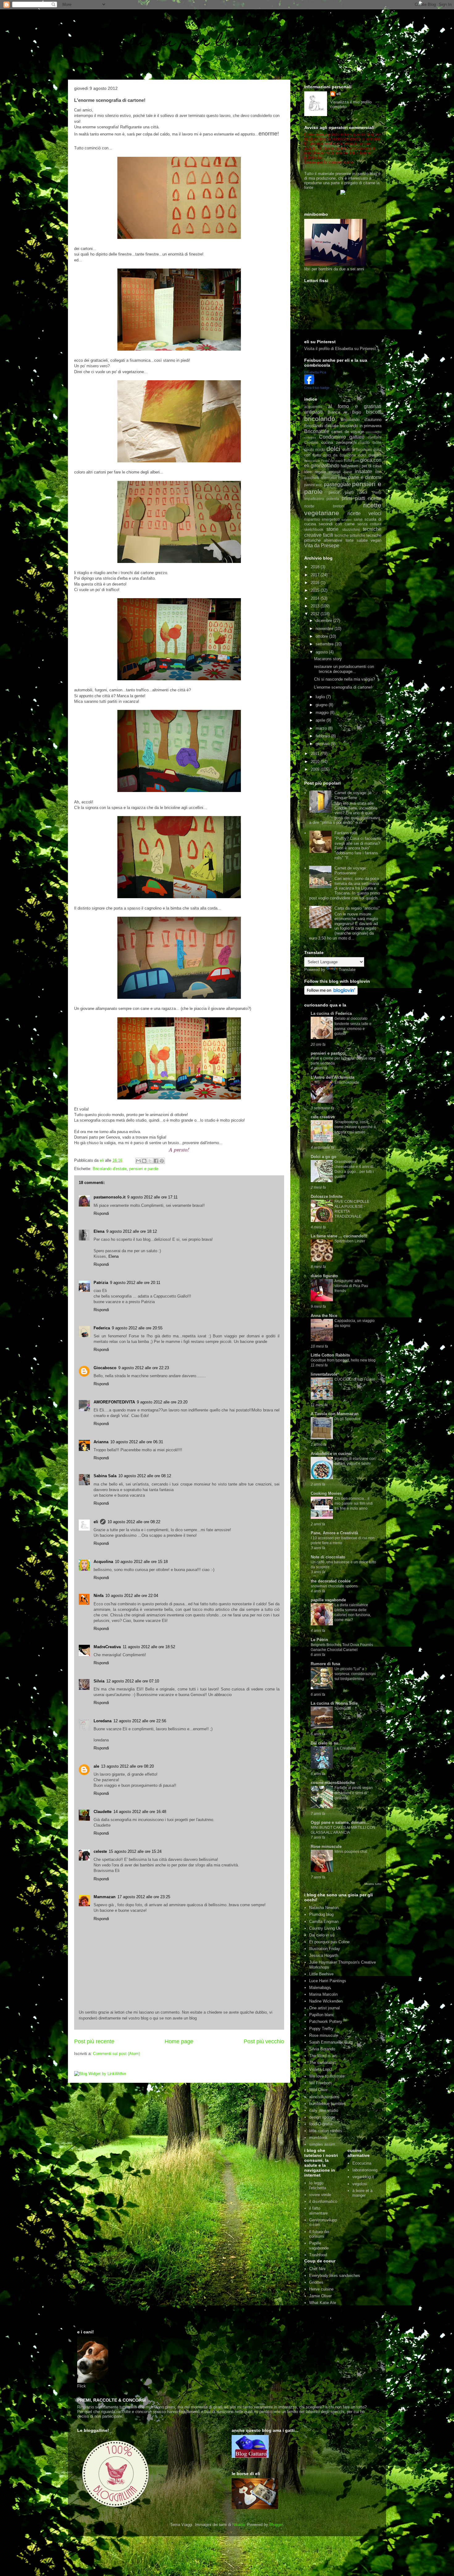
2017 (316, 575)
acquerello (313, 407)
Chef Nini (317, 2269)
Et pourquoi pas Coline (329, 1942)
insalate (364, 471)
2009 (316, 769)
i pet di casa (370, 466)
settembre (325, 644)
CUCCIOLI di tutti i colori (355, 1379)
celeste (100, 1851)
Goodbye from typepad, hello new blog (343, 1360)
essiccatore (312, 461)
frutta (348, 460)
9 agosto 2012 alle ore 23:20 (162, 1402)
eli (96, 1522)
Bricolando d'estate (110, 1169)
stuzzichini (351, 529)
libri (378, 472)
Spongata (343, 1708)
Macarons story (328, 659)
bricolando (320, 419)
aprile (321, 720)
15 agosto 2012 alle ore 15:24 (135, 1851)
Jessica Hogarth (324, 1955)
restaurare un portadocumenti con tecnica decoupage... (344, 669)
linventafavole (324, 1374)
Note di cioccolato (328, 1557)
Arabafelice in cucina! (331, 1454)
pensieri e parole (144, 1169)
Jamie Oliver (320, 2296)
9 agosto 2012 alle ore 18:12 (132, 1231)
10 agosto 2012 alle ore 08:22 (134, 1522)
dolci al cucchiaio (357, 450)
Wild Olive (318, 2090)
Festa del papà (332, 461)
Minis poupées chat (351, 1852)
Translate (347, 970)
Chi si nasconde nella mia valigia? (345, 679)
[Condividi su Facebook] (156, 1161)
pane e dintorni (365, 477)
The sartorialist (322, 2063)
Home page (179, 2041)
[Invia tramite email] (138, 1161)
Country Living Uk (325, 1928)
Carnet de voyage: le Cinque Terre (353, 795)
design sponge (322, 2117)
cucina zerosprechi (339, 442)
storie (332, 529)
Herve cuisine (321, 2289)
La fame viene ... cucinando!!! (339, 1236)
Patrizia (101, 1283)
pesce (334, 492)
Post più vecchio (264, 2041)
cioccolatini (374, 432)
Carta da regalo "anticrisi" (357, 908)
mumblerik (318, 2138)
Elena (99, 1231)
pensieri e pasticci (328, 1053)
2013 (316, 606)
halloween (349, 466)
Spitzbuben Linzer (350, 1241)
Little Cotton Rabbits (330, 1355)
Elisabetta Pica (315, 372)
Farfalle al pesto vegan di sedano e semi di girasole (354, 1793)
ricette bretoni (324, 506)
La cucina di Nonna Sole (334, 1703)
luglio (321, 697)
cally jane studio (324, 2110)
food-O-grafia (321, 2124)
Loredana (103, 1721)
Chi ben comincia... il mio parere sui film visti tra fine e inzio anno (354, 1503)
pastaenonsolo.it (109, 1197)
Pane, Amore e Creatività (334, 1533)
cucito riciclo (315, 450)
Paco (343, 478)
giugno (322, 705)
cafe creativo (323, 1117)
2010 (316, 762)
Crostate (311, 442)
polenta (333, 499)
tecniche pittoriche (350, 535)
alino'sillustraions (324, 2097)
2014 (316, 598)
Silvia (99, 1681)
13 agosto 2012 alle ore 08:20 (127, 1766)
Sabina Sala (105, 1476)
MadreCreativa (107, 1647)
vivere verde (320, 2195)
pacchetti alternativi (321, 478)
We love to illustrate (327, 2076)
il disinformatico (323, 2201)
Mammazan (105, 1897)
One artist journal (324, 2008)
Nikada (238, 2525)
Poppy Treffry (321, 2029)
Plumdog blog (321, 1914)
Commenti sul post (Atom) (116, 2054)
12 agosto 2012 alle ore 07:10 (133, 1681)
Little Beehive (321, 1974)
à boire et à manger (362, 2193)
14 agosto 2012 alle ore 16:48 (140, 1812)
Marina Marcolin (323, 1994)
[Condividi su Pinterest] (162, 1161)
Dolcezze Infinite (327, 1196)
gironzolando (325, 466)
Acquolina (103, 1562)
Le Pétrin (319, 1640)
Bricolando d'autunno (361, 420)
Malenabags (320, 1988)
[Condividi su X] (150, 1161)
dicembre (324, 621)
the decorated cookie (331, 1581)
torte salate (357, 540)
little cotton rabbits (326, 2131)
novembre (325, 629)
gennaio (323, 744)
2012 (316, 614)
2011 (316, 754)
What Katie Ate (323, 2303)
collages (310, 438)
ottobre (322, 636)
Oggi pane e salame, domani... (340, 1822)
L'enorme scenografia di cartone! (343, 687)
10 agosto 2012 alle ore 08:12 (145, 1476)
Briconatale (317, 431)
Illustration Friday (325, 1949)
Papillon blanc (322, 2015)
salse (358, 519)
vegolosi (360, 2184)
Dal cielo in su (322, 1935)
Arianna (101, 1442)
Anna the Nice (324, 1316)
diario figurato (324, 1276)
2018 (316, 567)
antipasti (313, 412)
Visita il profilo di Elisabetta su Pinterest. (341, 349)
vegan (376, 540)
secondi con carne (337, 524)
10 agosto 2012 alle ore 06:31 (137, 1442)
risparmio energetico (322, 519)
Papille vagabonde (319, 2246)
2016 (316, 583)
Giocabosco (105, 1368)
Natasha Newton (324, 1908)
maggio (323, 713)
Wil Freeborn (320, 2083)
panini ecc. (313, 485)
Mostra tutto (373, 1884)
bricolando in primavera (361, 426)
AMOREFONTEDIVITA (114, 1402)
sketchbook (314, 529)
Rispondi (101, 1213)
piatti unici (356, 492)
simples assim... (324, 2144)
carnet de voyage (348, 432)
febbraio (323, 736)
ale (96, 1766)
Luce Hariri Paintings (328, 1981)
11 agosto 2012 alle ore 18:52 (149, 1647)
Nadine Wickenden (326, 2001)
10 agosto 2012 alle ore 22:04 (132, 1596)
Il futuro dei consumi (319, 2234)
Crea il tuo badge (317, 388)
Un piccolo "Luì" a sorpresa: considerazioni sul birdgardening (355, 1674)
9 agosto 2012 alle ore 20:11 (135, 1283)
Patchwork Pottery (326, 2022)
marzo (322, 728)
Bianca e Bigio (344, 412)
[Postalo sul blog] (144, 1161)
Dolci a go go (324, 1157)
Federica (102, 1328)
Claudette (103, 1812)
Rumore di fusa (325, 1664)
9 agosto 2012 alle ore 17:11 (152, 1197)
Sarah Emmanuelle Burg (331, 2042)
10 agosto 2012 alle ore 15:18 (141, 1562)
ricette (375, 498)
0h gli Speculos (347, 1419)
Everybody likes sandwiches (335, 2276)
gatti (356, 461)
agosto (322, 652)
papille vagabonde (328, 1600)
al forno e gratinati (355, 406)
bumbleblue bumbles (328, 2104)
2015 (316, 590)
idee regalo (315, 472)
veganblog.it (363, 2177)
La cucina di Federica (331, 1013)
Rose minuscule (326, 1847)
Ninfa (99, 1596)
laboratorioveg (365, 2170)
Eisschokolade (347, 1082)
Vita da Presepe (322, 546)
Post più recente (94, 2041)
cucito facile (371, 442)
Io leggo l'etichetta (318, 2185)
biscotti (374, 412)
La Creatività (345, 1748)
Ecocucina (362, 2163)
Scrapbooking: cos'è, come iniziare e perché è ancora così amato (355, 1127)
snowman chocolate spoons (334, 1586)
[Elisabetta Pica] (309, 383)
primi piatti (354, 498)
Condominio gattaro (342, 437)
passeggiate (337, 484)
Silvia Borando (322, 2049)
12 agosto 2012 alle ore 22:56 (140, 1721)
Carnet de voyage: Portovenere (351, 871)
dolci (333, 449)
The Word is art (323, 2056)
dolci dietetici (370, 455)
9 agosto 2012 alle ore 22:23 (144, 1368)
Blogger (276, 2525)
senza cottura (369, 524)
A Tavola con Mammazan (335, 1414)
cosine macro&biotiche (333, 1783)
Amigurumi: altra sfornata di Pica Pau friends (351, 1286)
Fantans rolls (346, 833)
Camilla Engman (324, 1922)
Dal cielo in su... (326, 1743)
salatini (347, 520)
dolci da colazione (340, 455)
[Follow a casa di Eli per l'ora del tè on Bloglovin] (331, 993)
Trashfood (318, 2255)
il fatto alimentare (318, 2211)
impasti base (340, 472)
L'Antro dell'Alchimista (332, 1077)
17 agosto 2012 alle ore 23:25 (144, 1897)
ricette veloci (364, 513)
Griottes (316, 2282)
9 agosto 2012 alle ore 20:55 (137, 1328)
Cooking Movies (326, 1493)
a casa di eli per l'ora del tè (190, 42)
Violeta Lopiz (321, 2069)
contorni (375, 437)
